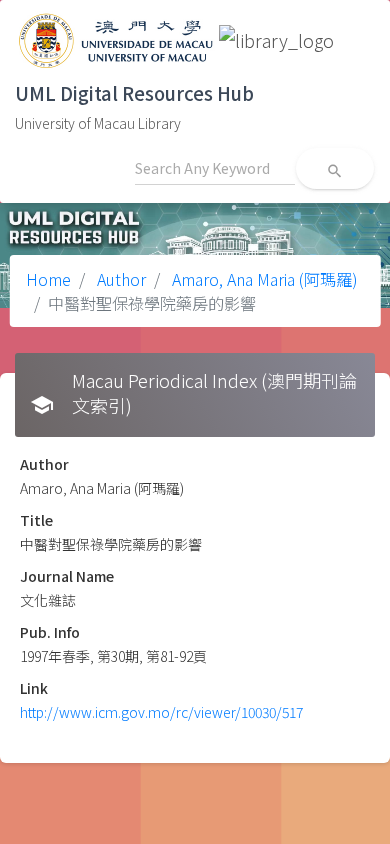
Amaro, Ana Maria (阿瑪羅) (263, 279)
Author (119, 279)
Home (48, 279)
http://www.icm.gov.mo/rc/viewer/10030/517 (161, 712)
